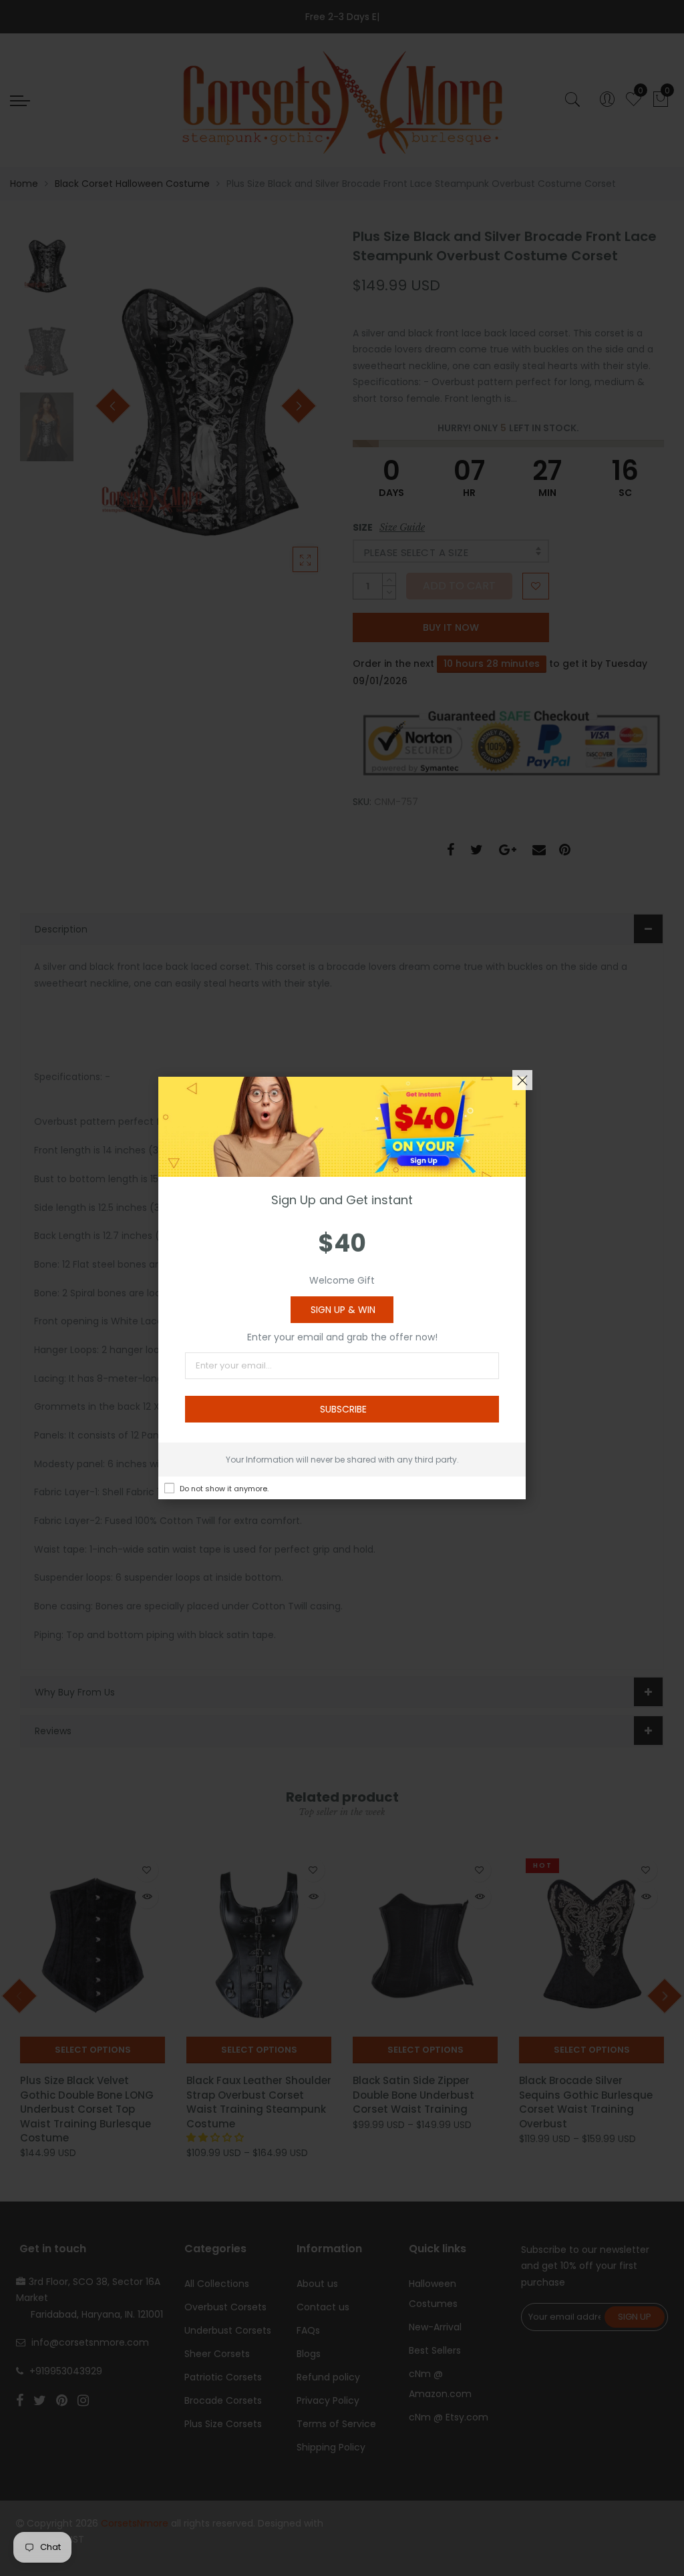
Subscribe (343, 1409)
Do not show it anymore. (224, 1489)
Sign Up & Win (343, 1310)
